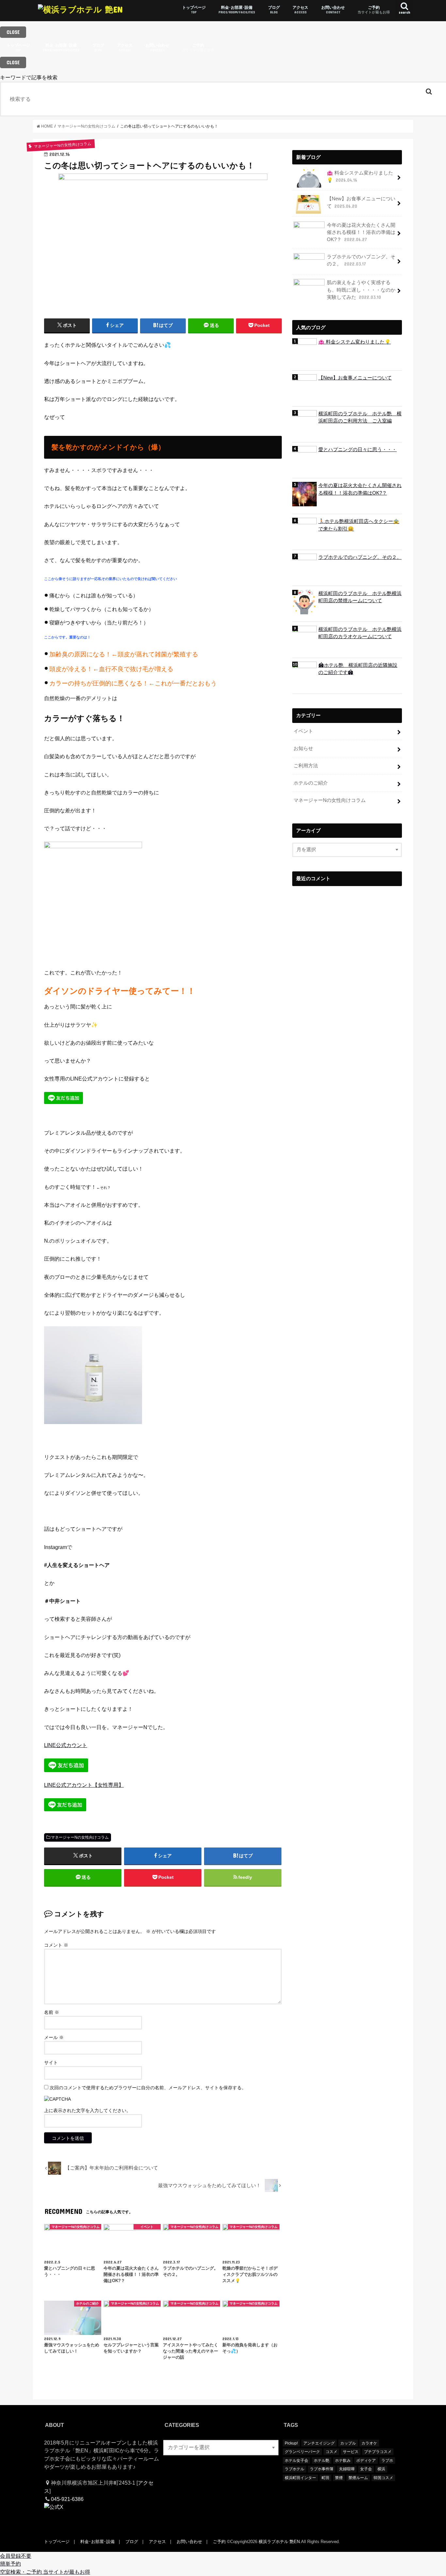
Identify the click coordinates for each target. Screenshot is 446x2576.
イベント (303, 731)
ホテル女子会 (296, 2461)
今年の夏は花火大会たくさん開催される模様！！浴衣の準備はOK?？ (361, 232)
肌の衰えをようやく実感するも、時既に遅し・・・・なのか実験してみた (361, 290)
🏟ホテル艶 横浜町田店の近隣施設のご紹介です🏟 (358, 669)
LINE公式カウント (66, 1745)
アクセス (300, 10)
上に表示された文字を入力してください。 (88, 2110)
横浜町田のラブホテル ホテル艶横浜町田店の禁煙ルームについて (360, 597)
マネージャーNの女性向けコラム (80, 1837)
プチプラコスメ (378, 2452)
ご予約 (374, 10)
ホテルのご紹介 (311, 783)
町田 (326, 2478)
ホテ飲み (343, 2461)
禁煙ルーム (358, 2478)
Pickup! (291, 2443)
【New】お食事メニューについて (361, 202)
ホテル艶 (322, 2461)
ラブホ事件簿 (322, 2469)
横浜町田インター (300, 2478)
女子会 (366, 2469)
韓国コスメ (383, 2478)
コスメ (331, 2452)
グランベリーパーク (302, 2452)
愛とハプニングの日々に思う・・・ (358, 450)
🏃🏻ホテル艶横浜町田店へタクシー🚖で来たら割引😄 (359, 525)
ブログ (274, 10)
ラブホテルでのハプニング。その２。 (361, 260)
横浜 (381, 2469)
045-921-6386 (67, 2499)
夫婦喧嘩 (347, 2469)
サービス (351, 2452)
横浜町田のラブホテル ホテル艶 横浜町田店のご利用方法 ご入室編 (360, 417)
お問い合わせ (333, 10)
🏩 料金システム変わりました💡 (360, 176)
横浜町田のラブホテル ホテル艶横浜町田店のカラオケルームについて (360, 633)
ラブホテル (295, 2469)
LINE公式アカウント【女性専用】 (84, 1785)
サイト (51, 2062)
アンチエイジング (319, 2443)
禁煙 (339, 2478)
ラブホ (387, 2461)
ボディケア (366, 2461)
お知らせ (303, 748)
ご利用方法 (306, 766)
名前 (52, 2012)
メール (54, 2037)
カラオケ (369, 2443)
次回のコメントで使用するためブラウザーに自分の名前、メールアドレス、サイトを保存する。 (148, 2088)
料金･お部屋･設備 (237, 10)
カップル (348, 2443)
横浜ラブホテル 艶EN (279, 2542)
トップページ (194, 10)
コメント (56, 1945)
